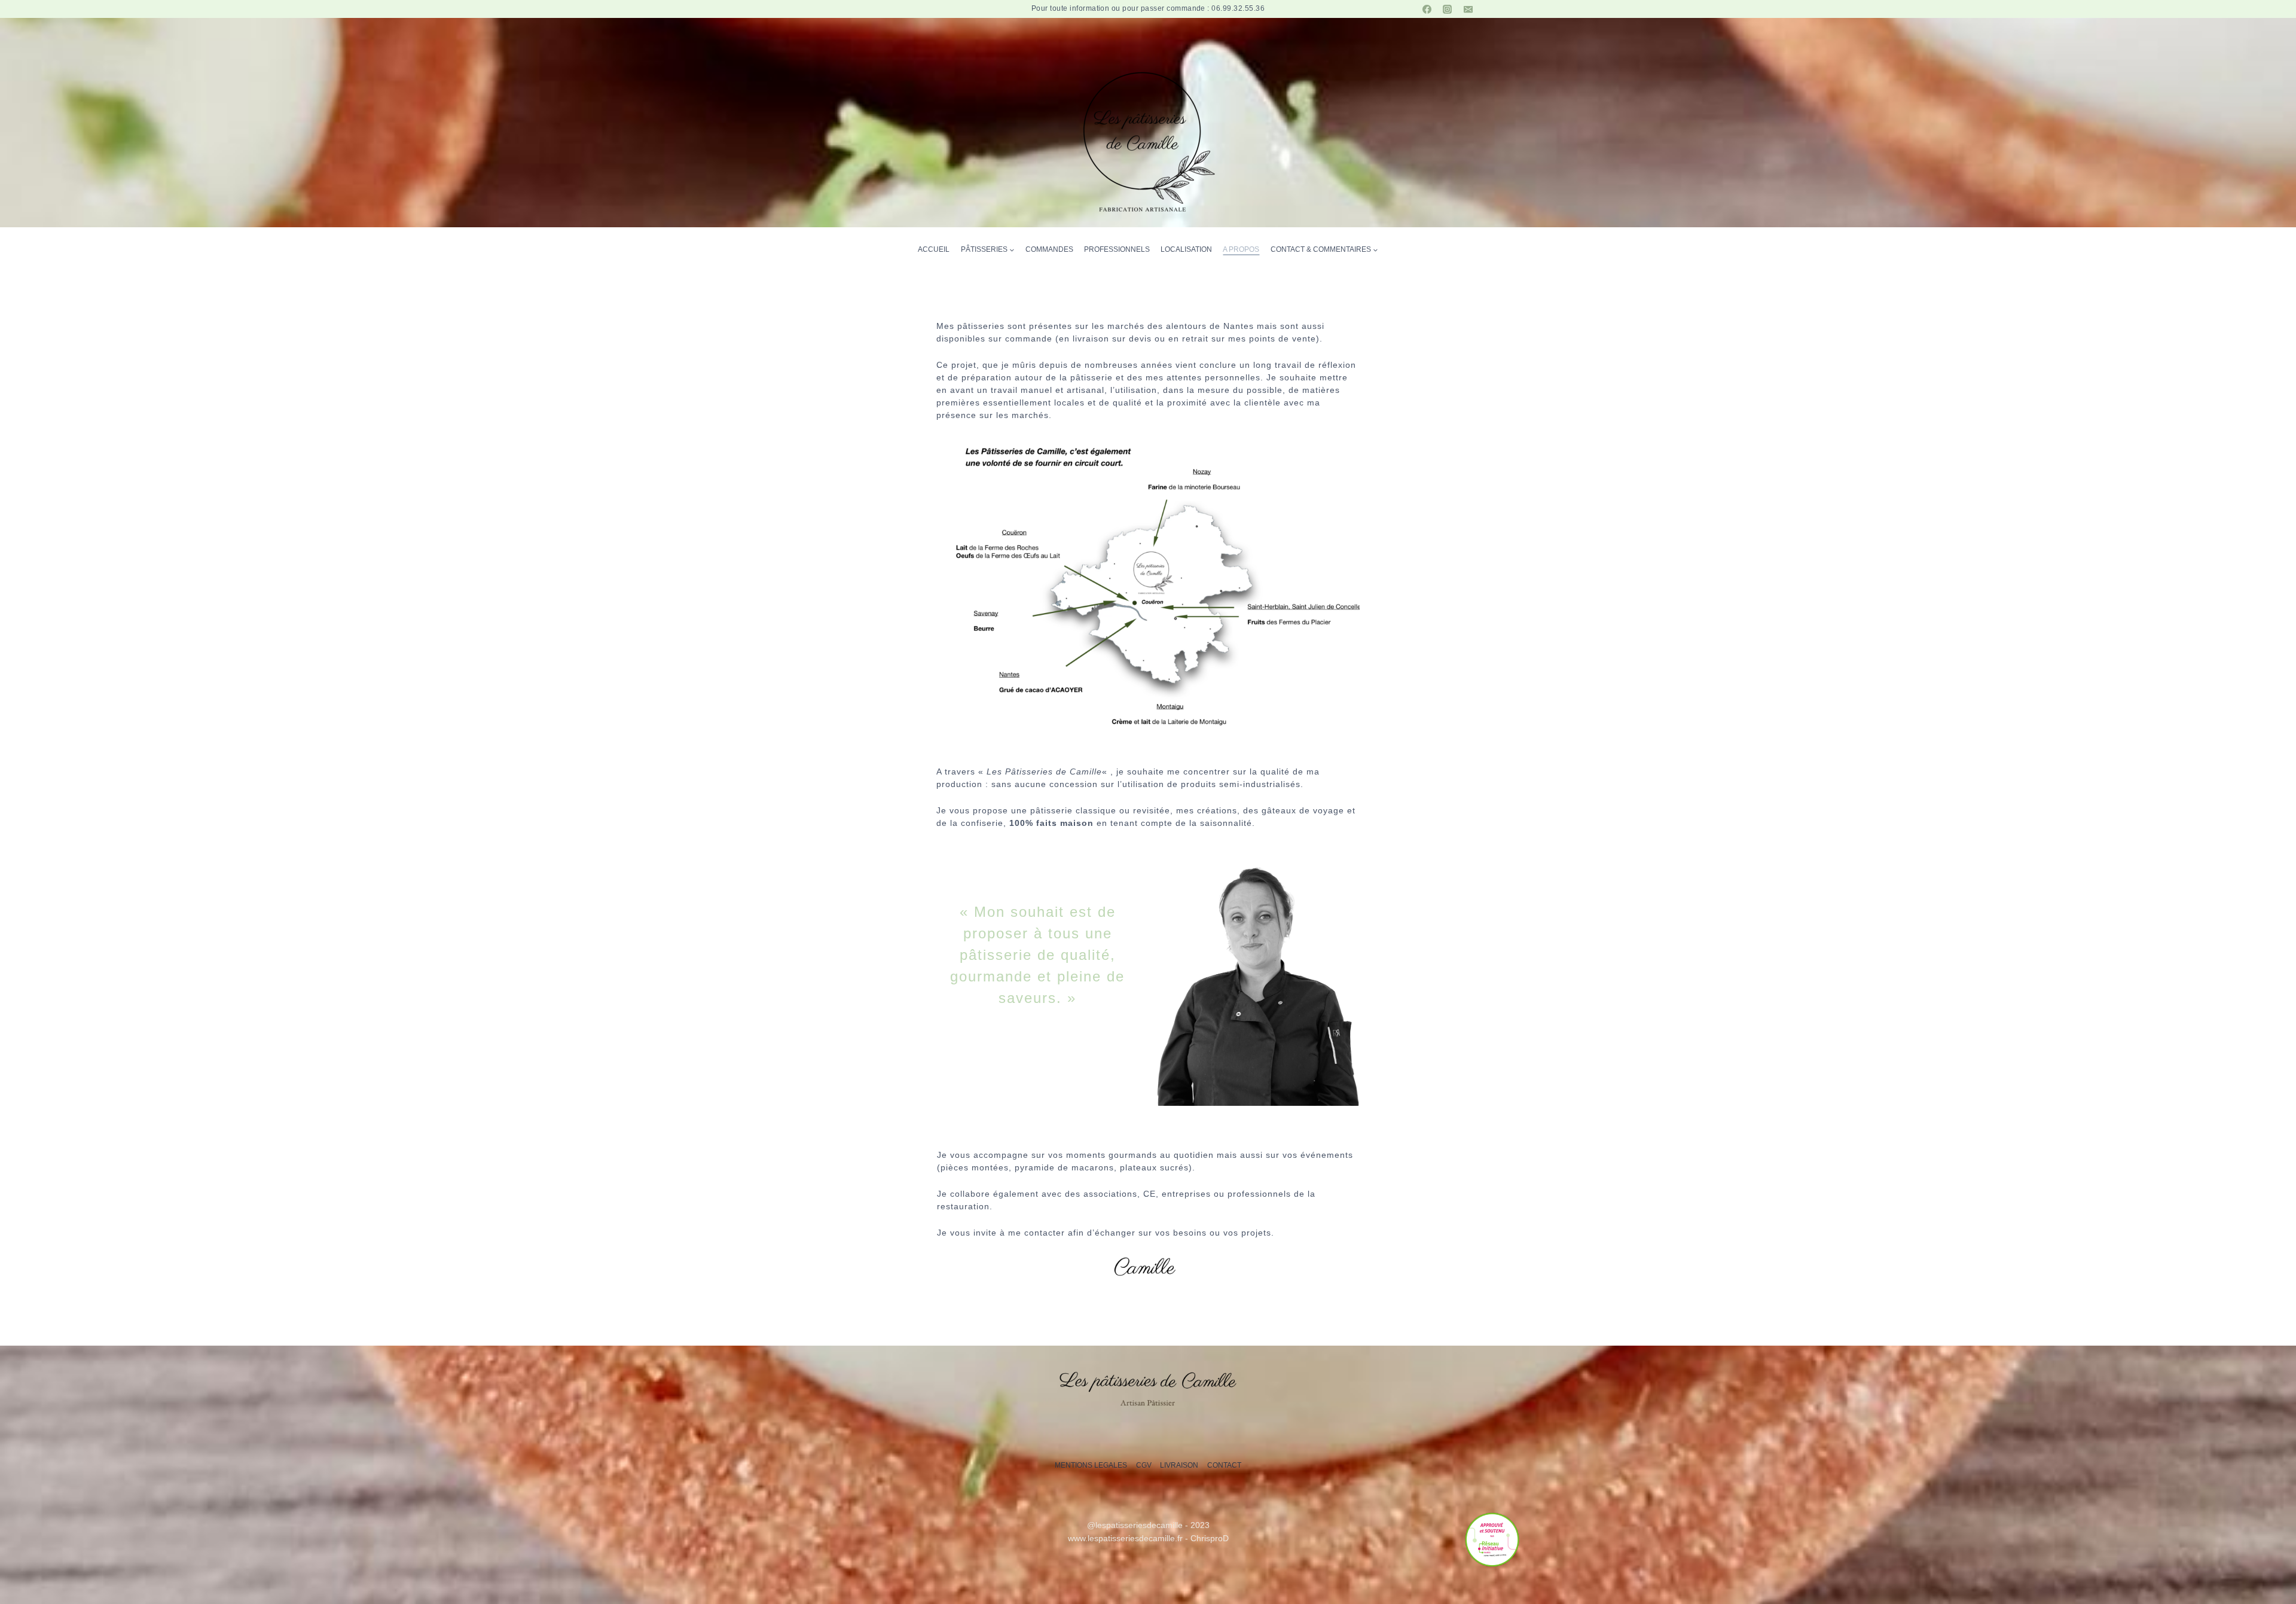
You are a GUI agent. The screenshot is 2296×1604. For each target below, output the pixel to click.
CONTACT (1224, 1465)
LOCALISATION (1186, 249)
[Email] (1468, 9)
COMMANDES (1049, 249)
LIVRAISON (1179, 1465)
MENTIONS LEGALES (1091, 1465)
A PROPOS (1241, 249)
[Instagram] (1448, 9)
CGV (1144, 1465)
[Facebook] (1427, 9)
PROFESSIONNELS (1117, 249)
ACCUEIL (934, 249)
